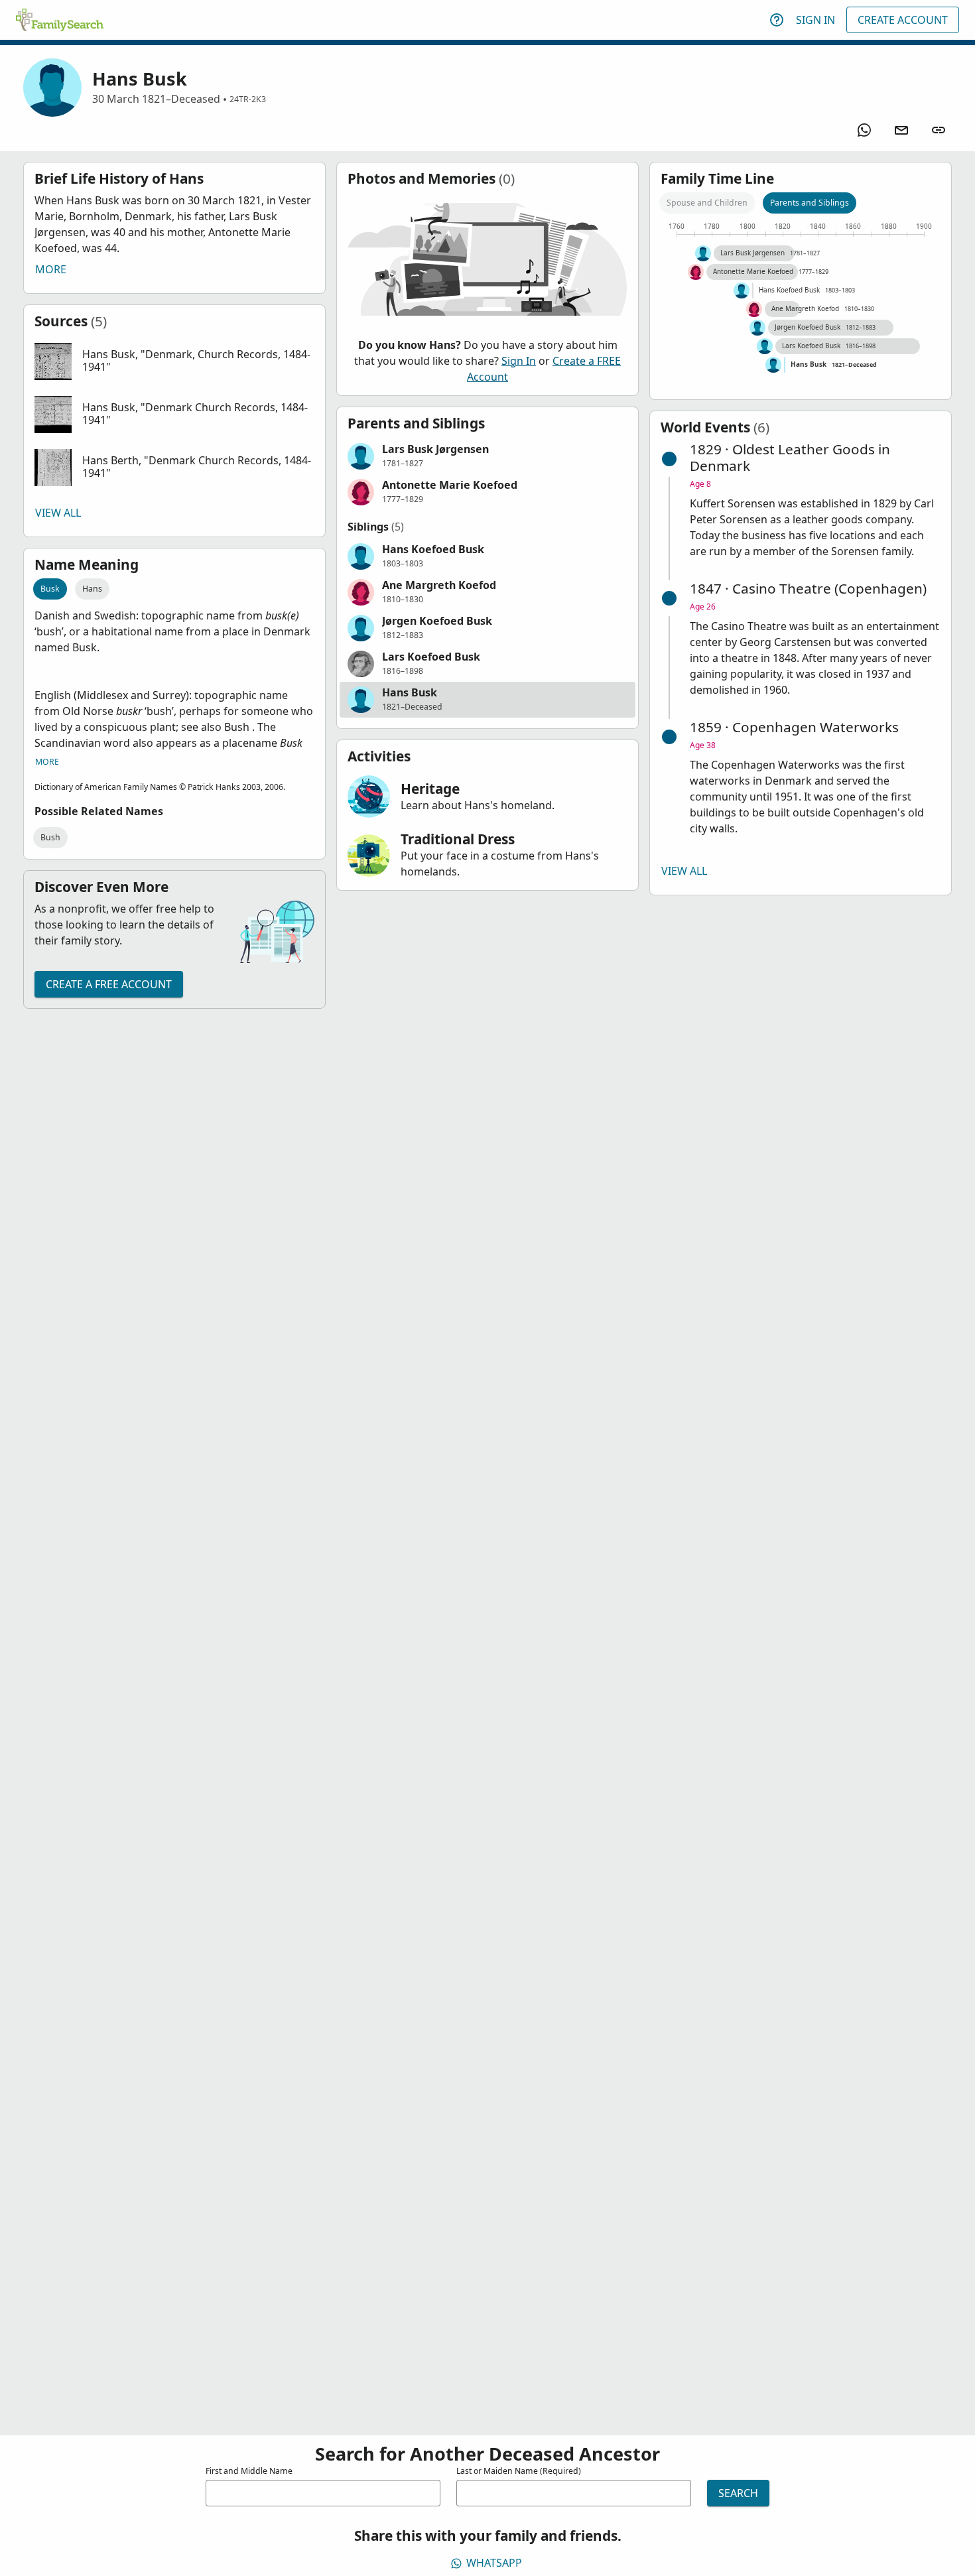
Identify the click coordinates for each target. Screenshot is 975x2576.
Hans (92, 589)
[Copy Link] (939, 130)
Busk (50, 589)
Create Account (903, 20)
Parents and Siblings (810, 203)
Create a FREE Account (109, 984)
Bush (50, 837)
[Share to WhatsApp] (864, 130)
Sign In (815, 20)
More (51, 269)
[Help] (777, 20)
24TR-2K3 (248, 99)
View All (58, 513)
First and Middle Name (249, 2471)
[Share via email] (901, 130)
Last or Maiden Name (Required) (519, 2471)
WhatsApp (494, 2563)
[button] (174, 361)
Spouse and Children (707, 203)
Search (738, 2493)
